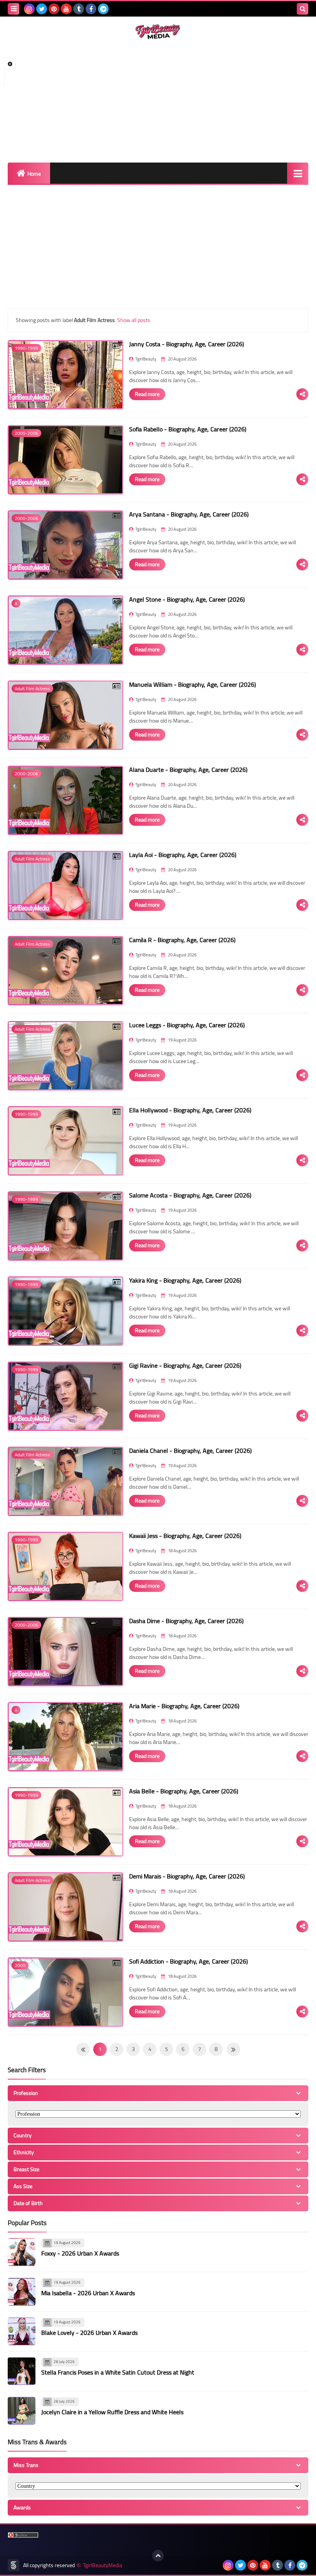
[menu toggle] (13, 9)
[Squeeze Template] (13, 2565)
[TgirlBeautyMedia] (158, 32)
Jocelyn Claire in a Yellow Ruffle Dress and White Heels (112, 2412)
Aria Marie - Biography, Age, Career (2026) (184, 1706)
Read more (147, 394)
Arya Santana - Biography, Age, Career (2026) (189, 514)
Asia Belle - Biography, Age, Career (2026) (184, 1791)
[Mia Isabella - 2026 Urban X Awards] (22, 2292)
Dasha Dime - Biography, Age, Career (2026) (186, 1621)
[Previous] (233, 2049)
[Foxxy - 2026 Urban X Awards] (22, 2252)
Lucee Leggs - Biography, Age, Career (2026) (187, 1025)
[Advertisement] (158, 101)
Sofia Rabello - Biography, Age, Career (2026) (188, 429)
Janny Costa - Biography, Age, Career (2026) (187, 344)
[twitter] (42, 9)
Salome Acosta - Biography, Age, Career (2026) (190, 1195)
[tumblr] (79, 9)
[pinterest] (54, 9)
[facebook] (91, 9)
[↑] (158, 2556)
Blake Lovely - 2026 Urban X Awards (89, 2333)
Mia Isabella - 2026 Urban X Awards (88, 2293)
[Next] (83, 2049)
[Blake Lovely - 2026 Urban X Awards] (22, 2331)
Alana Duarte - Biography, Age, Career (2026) (188, 770)
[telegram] (103, 9)
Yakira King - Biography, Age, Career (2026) (185, 1280)
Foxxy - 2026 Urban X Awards (80, 2253)
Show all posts (134, 320)
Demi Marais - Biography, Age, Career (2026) (187, 1876)
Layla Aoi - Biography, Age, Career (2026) (183, 855)
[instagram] (29, 9)
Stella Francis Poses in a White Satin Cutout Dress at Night (118, 2372)
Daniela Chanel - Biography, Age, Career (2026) (190, 1451)
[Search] (303, 9)
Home (34, 174)
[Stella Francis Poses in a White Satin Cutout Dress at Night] (22, 2371)
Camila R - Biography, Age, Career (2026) (182, 940)
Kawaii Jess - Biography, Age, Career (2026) (185, 1536)
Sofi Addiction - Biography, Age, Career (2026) (188, 1961)
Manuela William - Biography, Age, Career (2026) (192, 684)
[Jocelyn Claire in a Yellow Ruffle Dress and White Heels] (22, 2411)
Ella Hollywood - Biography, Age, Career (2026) (190, 1110)
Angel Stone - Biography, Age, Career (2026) (187, 599)
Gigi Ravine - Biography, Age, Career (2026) (185, 1365)
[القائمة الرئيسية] (298, 173)
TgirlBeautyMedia (103, 2565)
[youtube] (66, 9)
